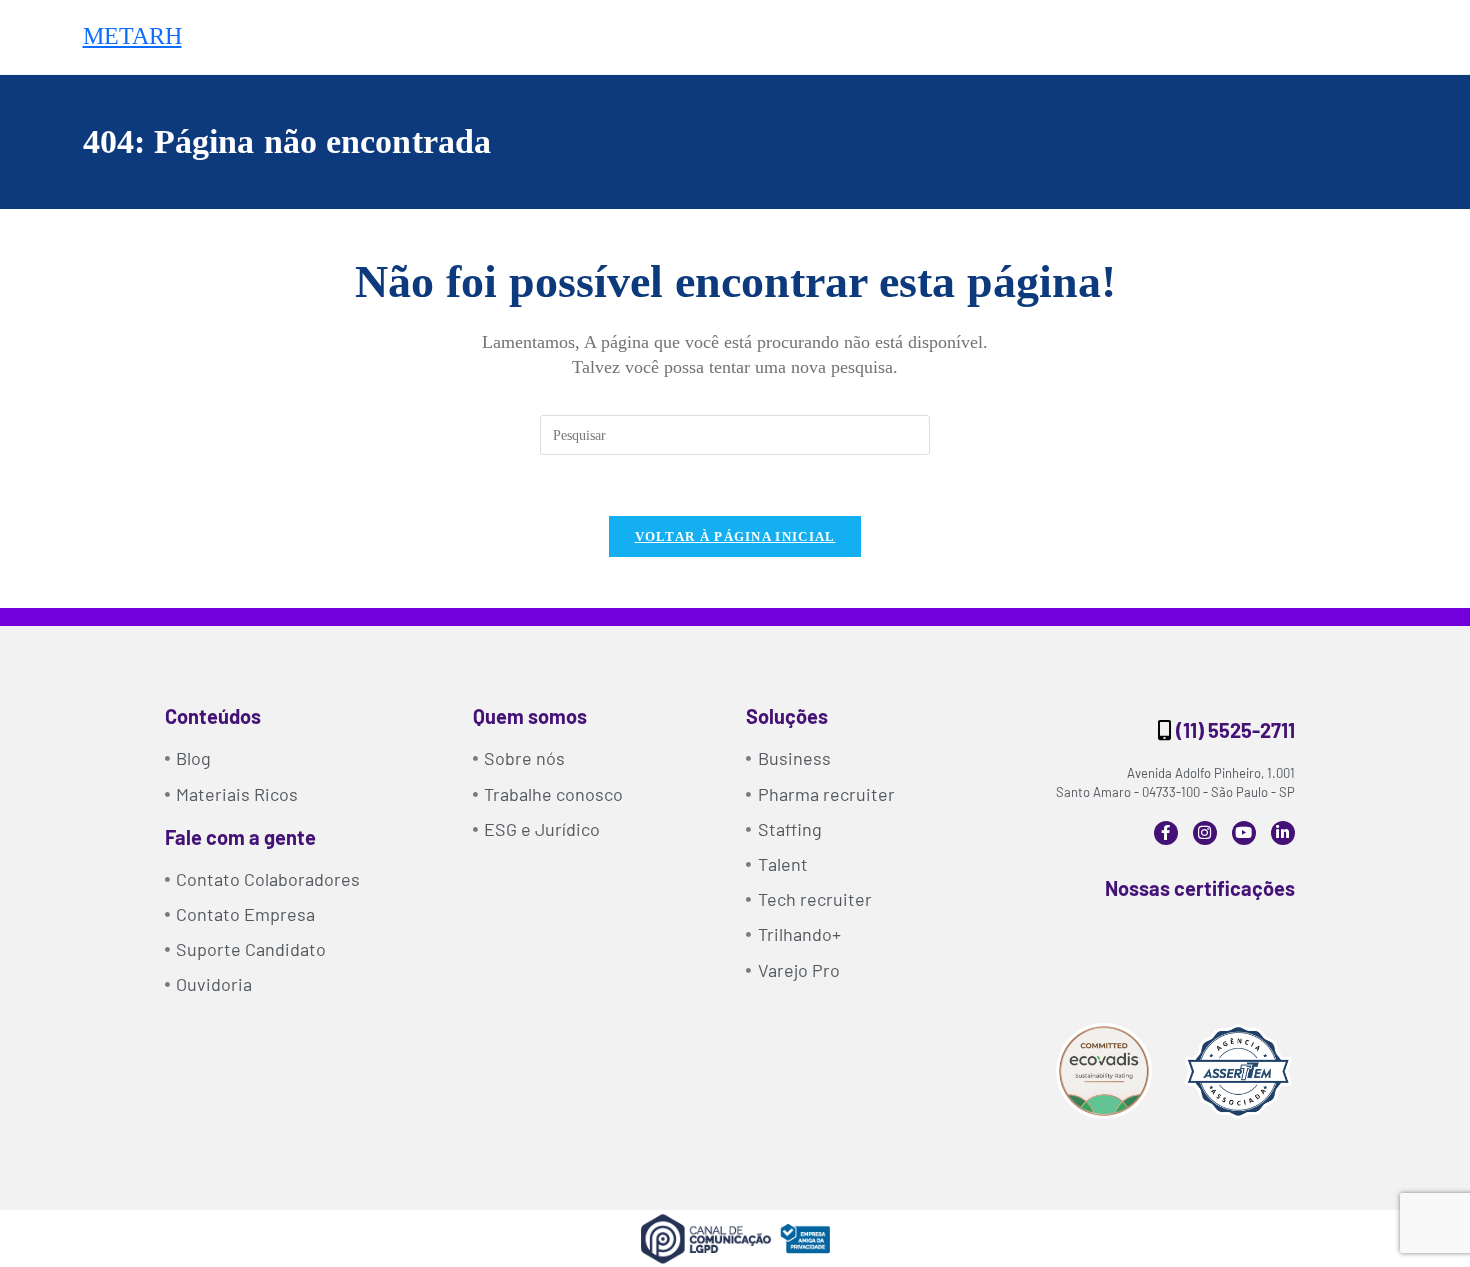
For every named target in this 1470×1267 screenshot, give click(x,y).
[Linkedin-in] (1283, 833)
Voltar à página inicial (735, 536)
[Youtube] (1244, 833)
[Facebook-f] (1166, 833)
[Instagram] (1205, 833)
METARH (132, 36)
